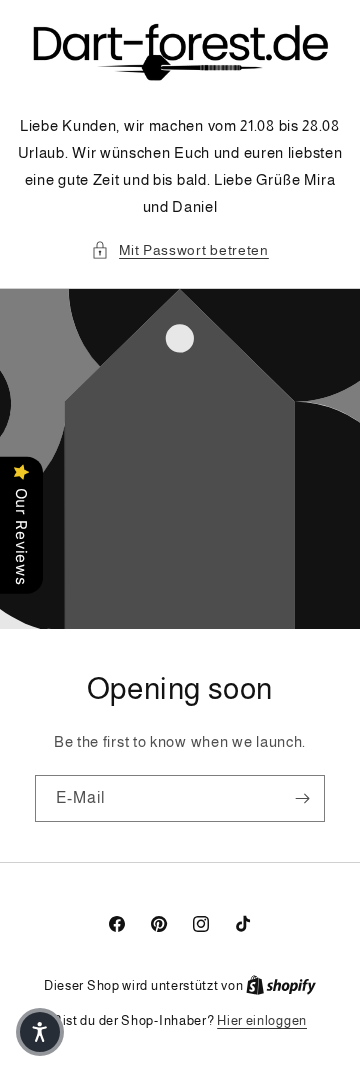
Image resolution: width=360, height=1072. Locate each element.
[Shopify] (281, 985)
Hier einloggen (262, 1020)
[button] (180, 250)
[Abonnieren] (302, 798)
